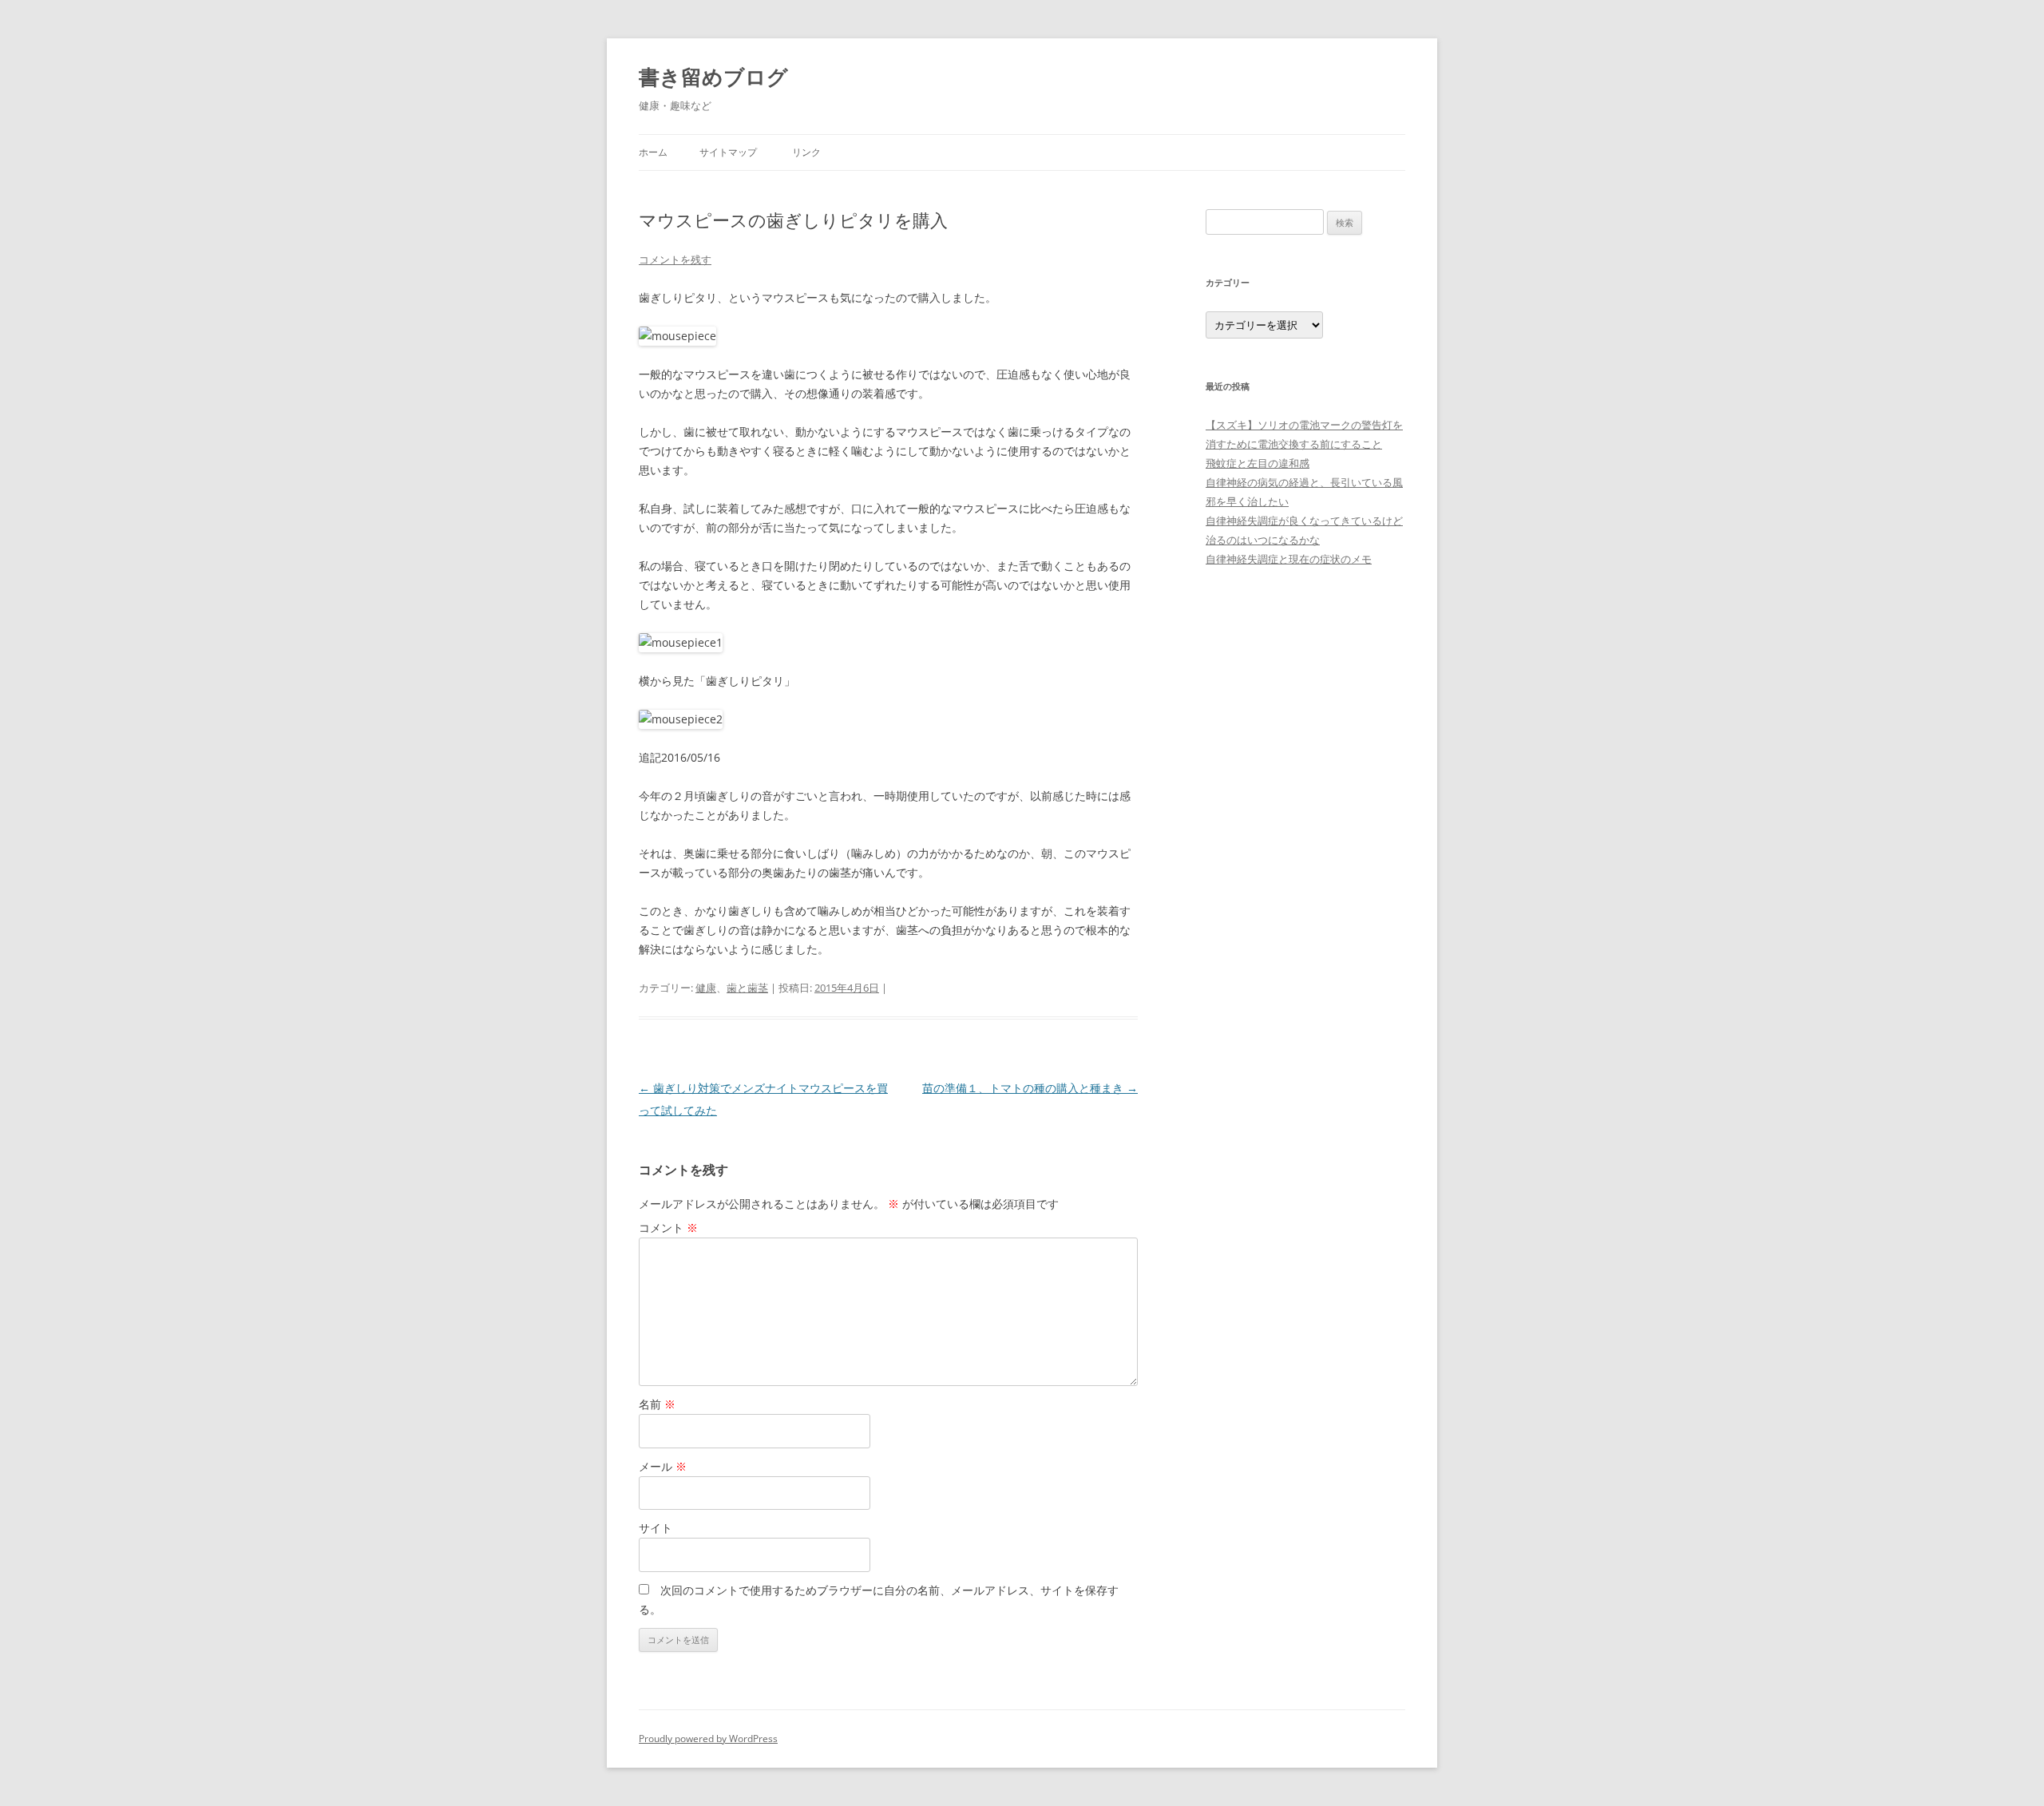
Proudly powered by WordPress (708, 1739)
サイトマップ (728, 152)
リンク (806, 152)
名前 (657, 1404)
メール (663, 1466)
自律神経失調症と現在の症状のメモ (1289, 559)
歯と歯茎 (747, 988)
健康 (706, 988)
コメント (668, 1228)
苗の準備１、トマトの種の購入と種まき (1030, 1088)
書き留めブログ (713, 77)
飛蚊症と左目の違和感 (1258, 463)
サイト (656, 1528)
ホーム (653, 152)
